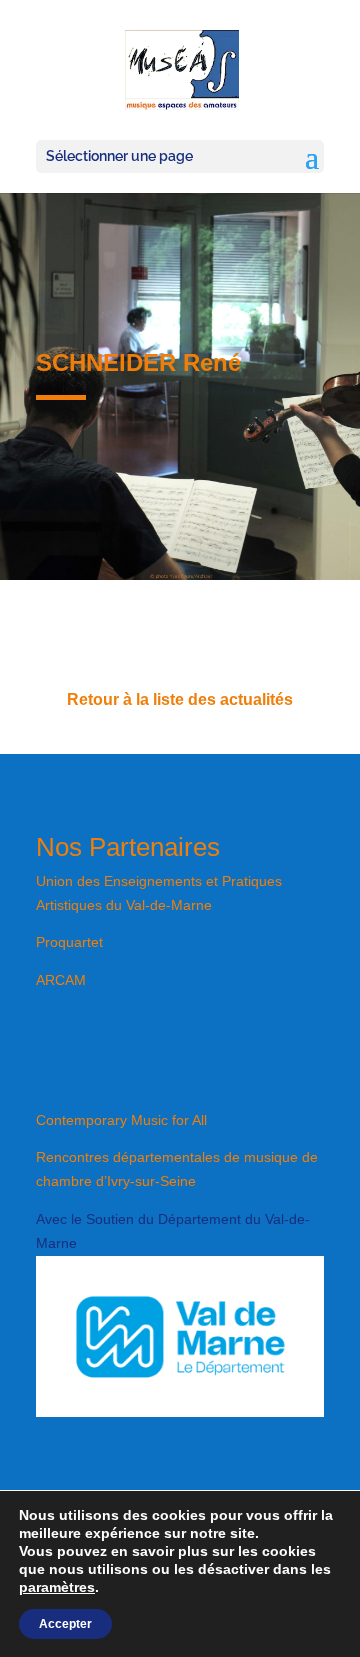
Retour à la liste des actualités (180, 699)
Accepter (65, 1624)
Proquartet (69, 942)
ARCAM (61, 980)
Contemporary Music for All (121, 1120)
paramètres (57, 1587)
